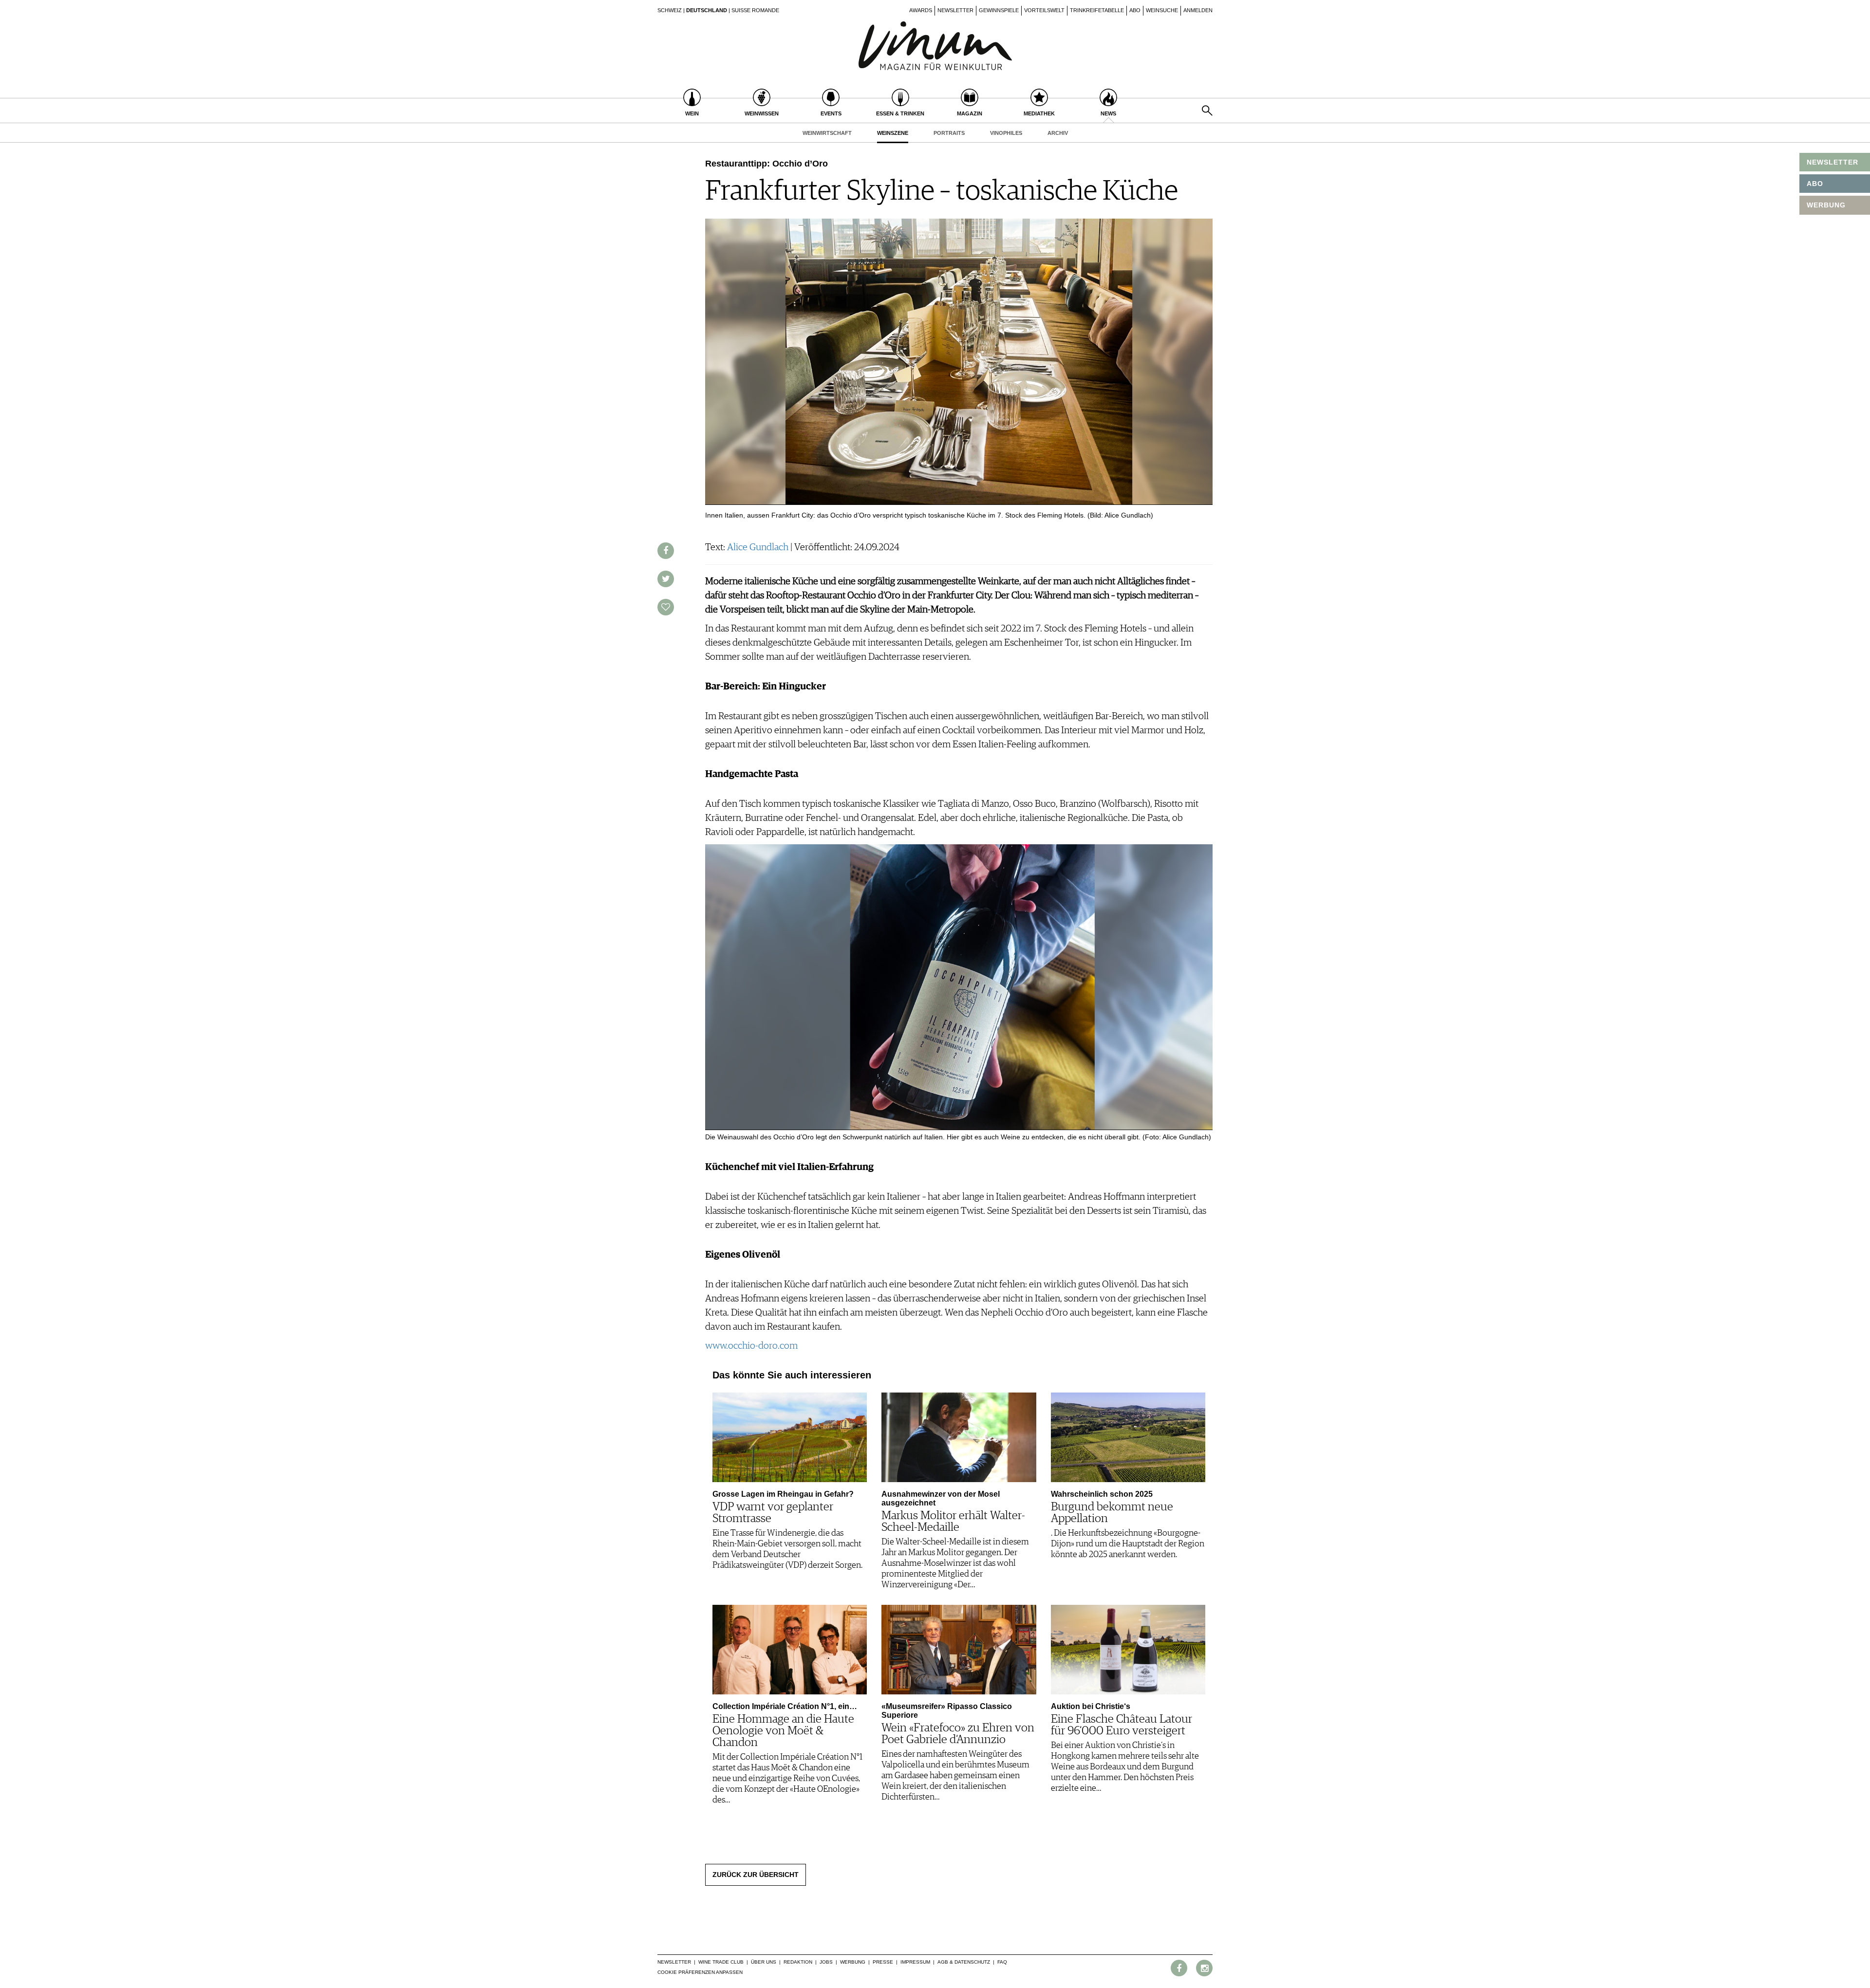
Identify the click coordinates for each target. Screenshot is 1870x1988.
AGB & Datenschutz (964, 1962)
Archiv (1058, 133)
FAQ (1002, 1962)
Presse (883, 1962)
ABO (1815, 184)
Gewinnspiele (999, 10)
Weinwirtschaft (827, 133)
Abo (1135, 10)
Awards (921, 10)
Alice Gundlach (758, 547)
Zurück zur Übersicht (756, 1875)
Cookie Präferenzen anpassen (700, 1972)
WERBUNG (1826, 205)
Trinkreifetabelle (1097, 10)
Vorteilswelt (1044, 10)
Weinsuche (1162, 10)
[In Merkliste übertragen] (666, 607)
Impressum (915, 1962)
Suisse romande (755, 10)
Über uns (764, 1962)
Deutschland (707, 10)
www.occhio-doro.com (751, 1346)
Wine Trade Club (721, 1962)
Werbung (853, 1962)
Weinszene (893, 133)
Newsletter (955, 10)
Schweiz (670, 10)
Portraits (949, 133)
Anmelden (1198, 10)
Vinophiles (1006, 133)
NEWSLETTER (1833, 162)
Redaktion (798, 1962)
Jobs (826, 1962)
